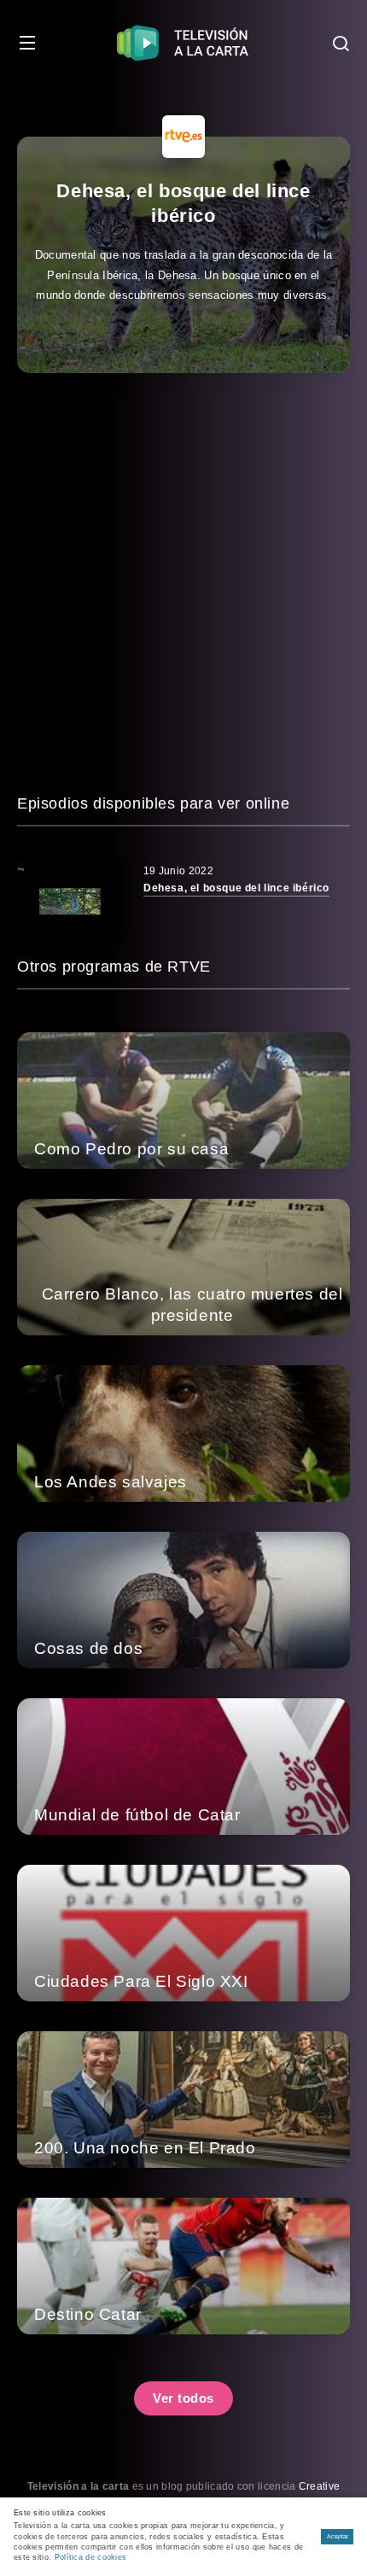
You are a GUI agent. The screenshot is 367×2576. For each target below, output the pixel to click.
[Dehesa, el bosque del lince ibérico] (70, 895)
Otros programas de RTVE (114, 967)
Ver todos (183, 2398)
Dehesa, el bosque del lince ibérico (236, 888)
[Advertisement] (183, 582)
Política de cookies (91, 2557)
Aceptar (338, 2536)
